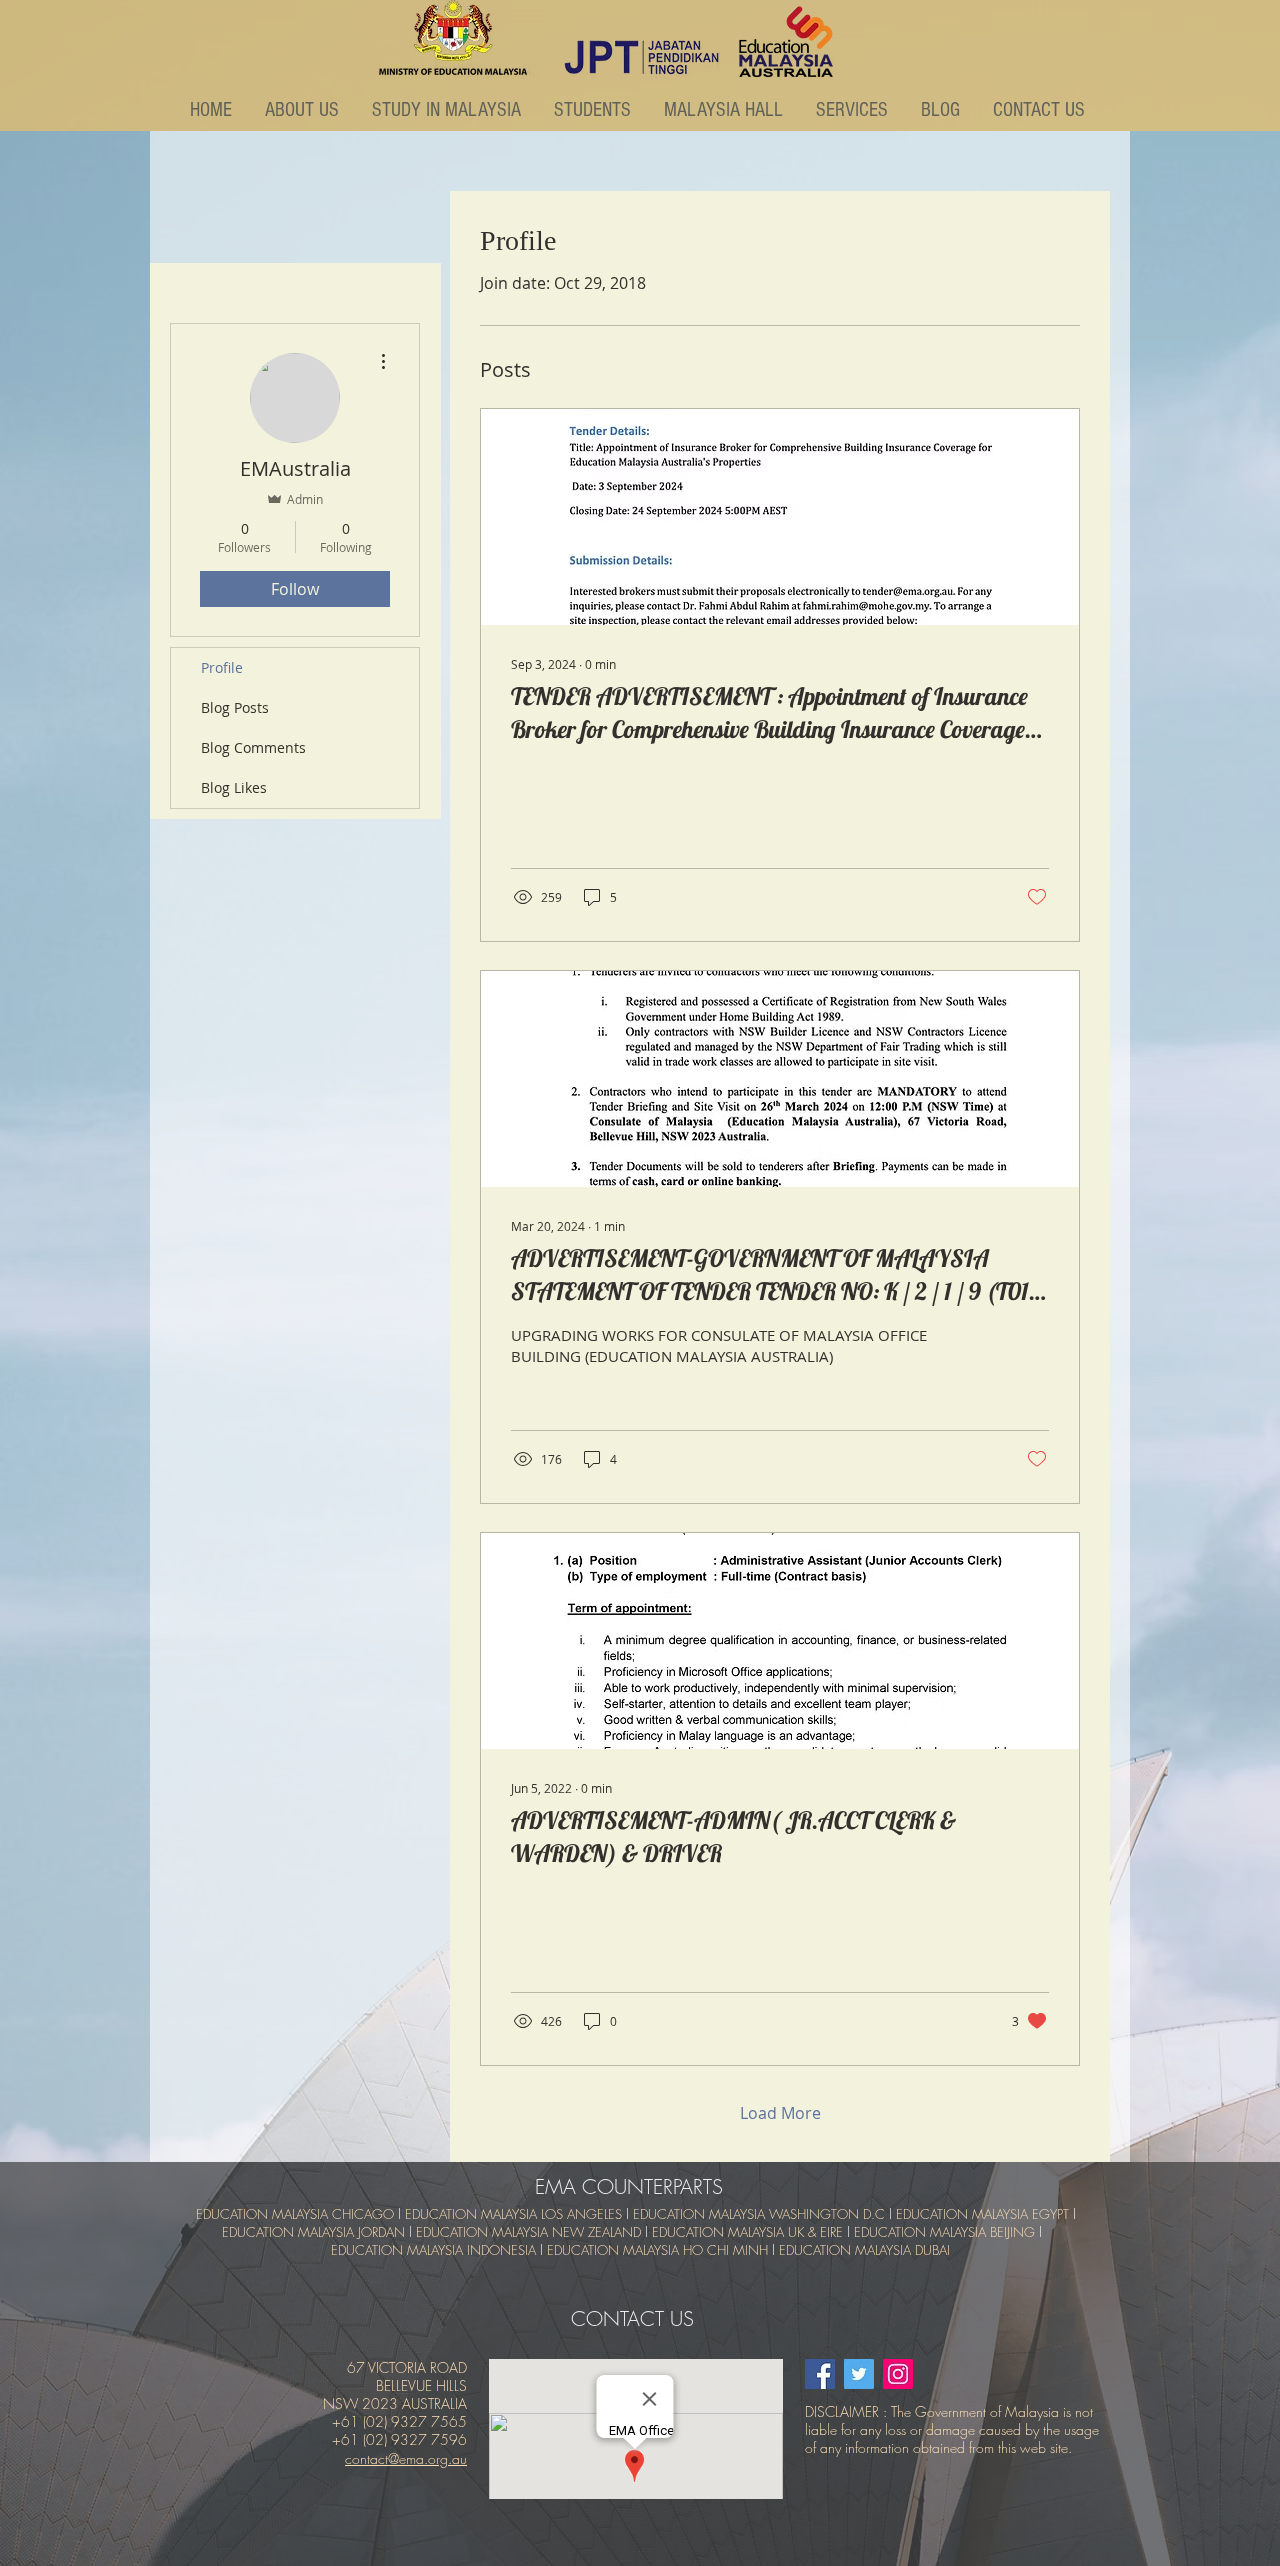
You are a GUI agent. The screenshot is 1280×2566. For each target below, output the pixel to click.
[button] (303, 110)
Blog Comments (253, 747)
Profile (222, 667)
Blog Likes (234, 787)
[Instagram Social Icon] (898, 2374)
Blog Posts (235, 707)
